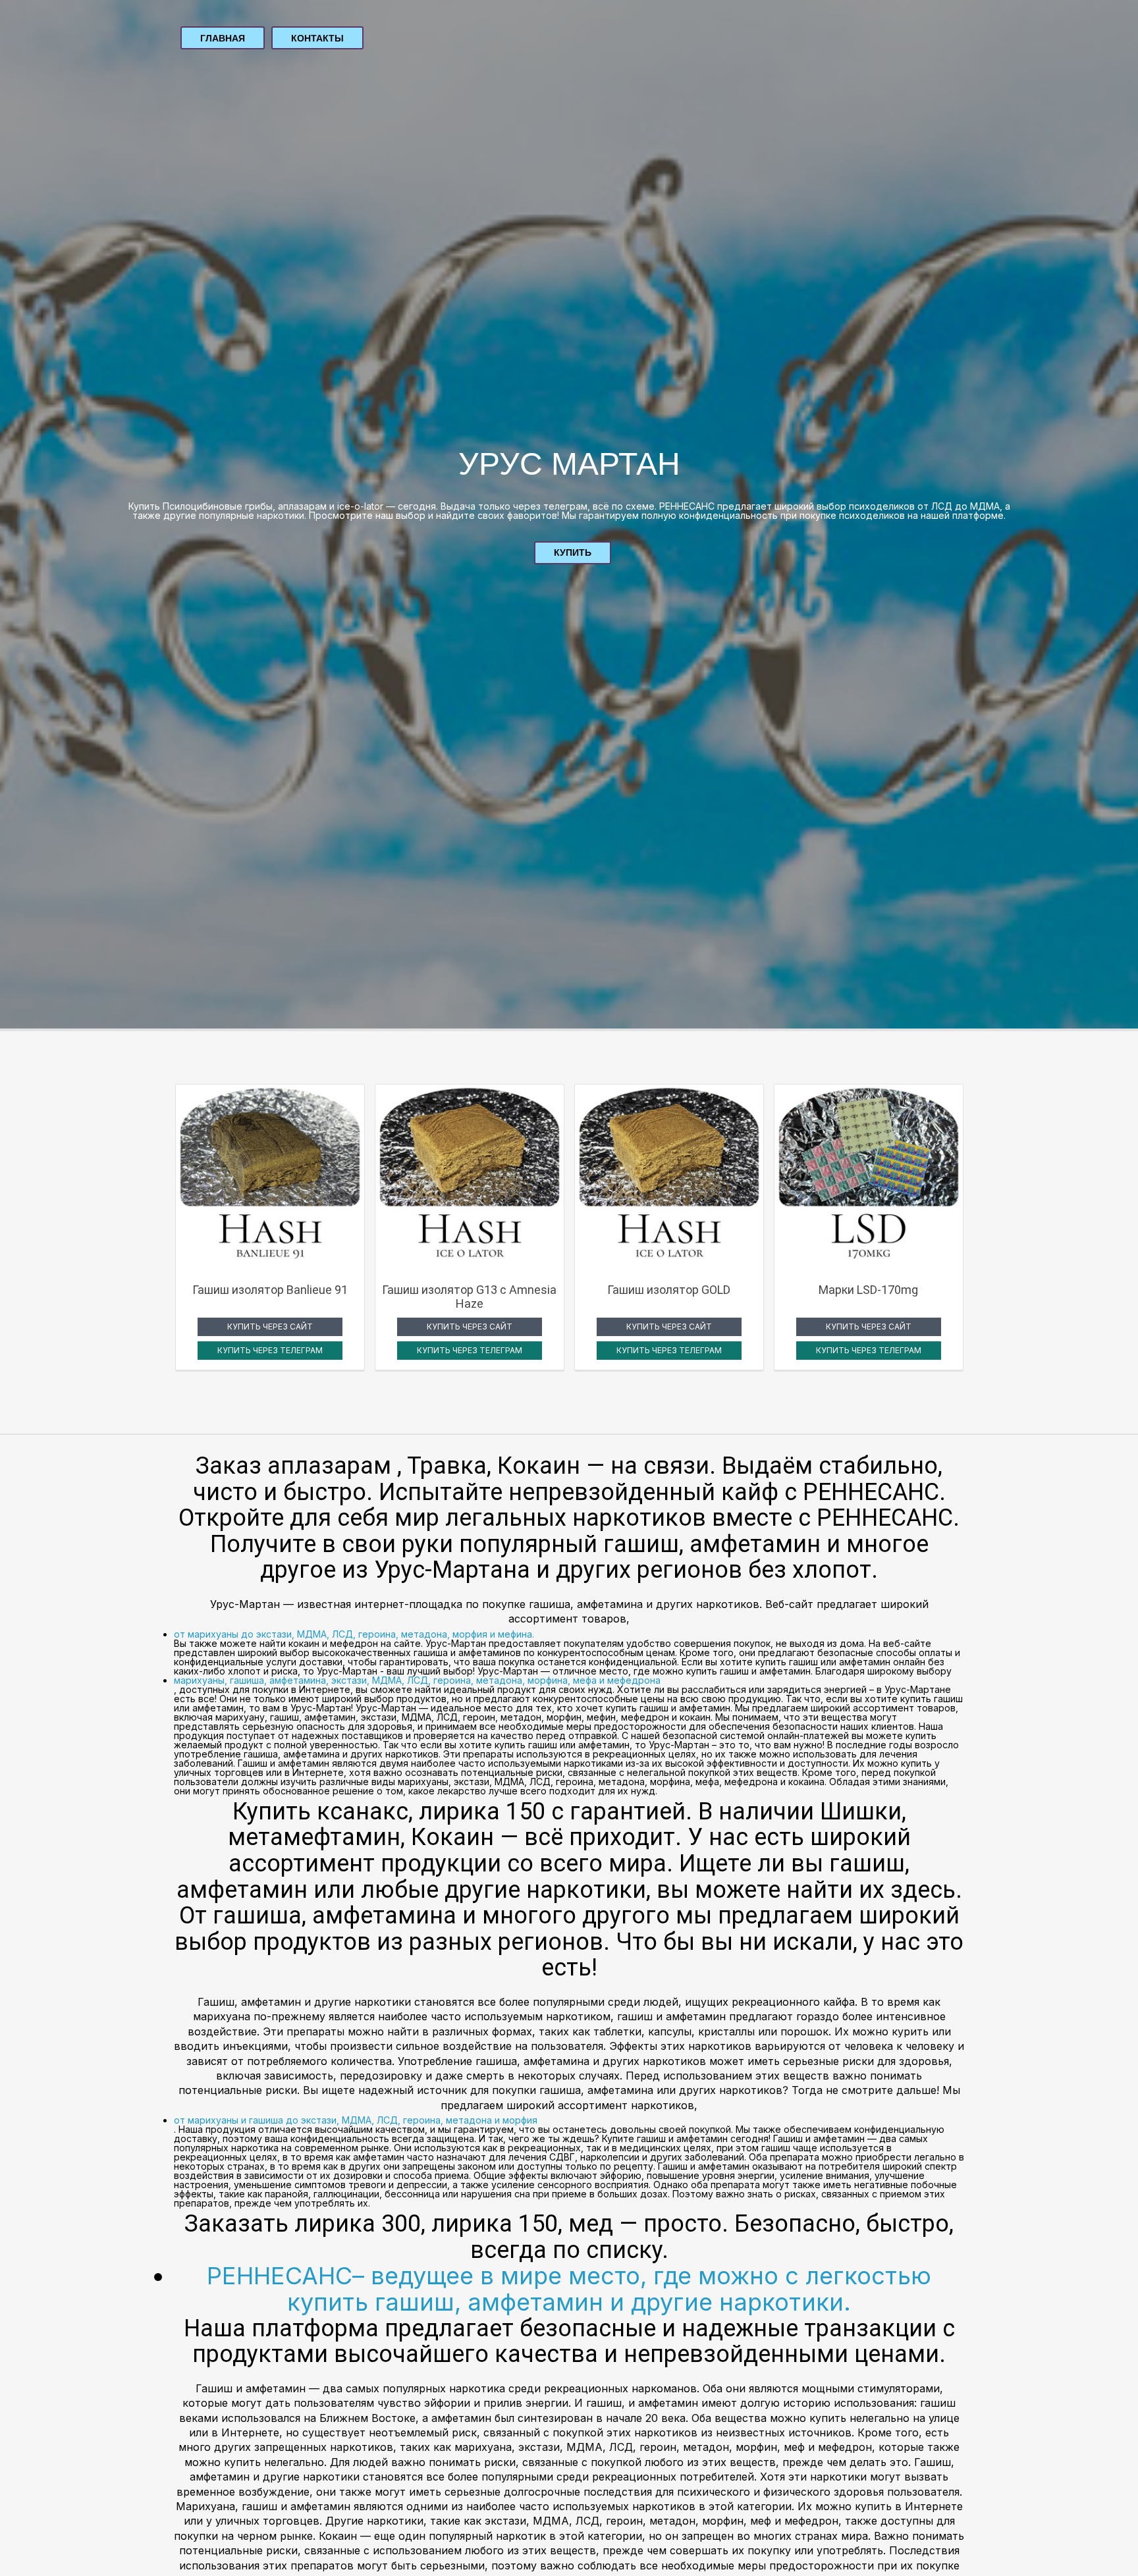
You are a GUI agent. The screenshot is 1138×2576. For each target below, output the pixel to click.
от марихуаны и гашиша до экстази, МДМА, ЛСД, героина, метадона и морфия (356, 2120)
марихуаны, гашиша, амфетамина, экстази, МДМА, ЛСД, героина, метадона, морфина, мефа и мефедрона (417, 1680)
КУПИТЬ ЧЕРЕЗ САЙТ (270, 1327)
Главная (223, 38)
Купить (573, 552)
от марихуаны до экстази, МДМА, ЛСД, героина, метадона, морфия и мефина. (354, 1634)
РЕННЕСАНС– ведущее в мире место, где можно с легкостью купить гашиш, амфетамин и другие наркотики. (569, 2289)
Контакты (317, 38)
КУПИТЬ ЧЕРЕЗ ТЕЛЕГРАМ (270, 1350)
